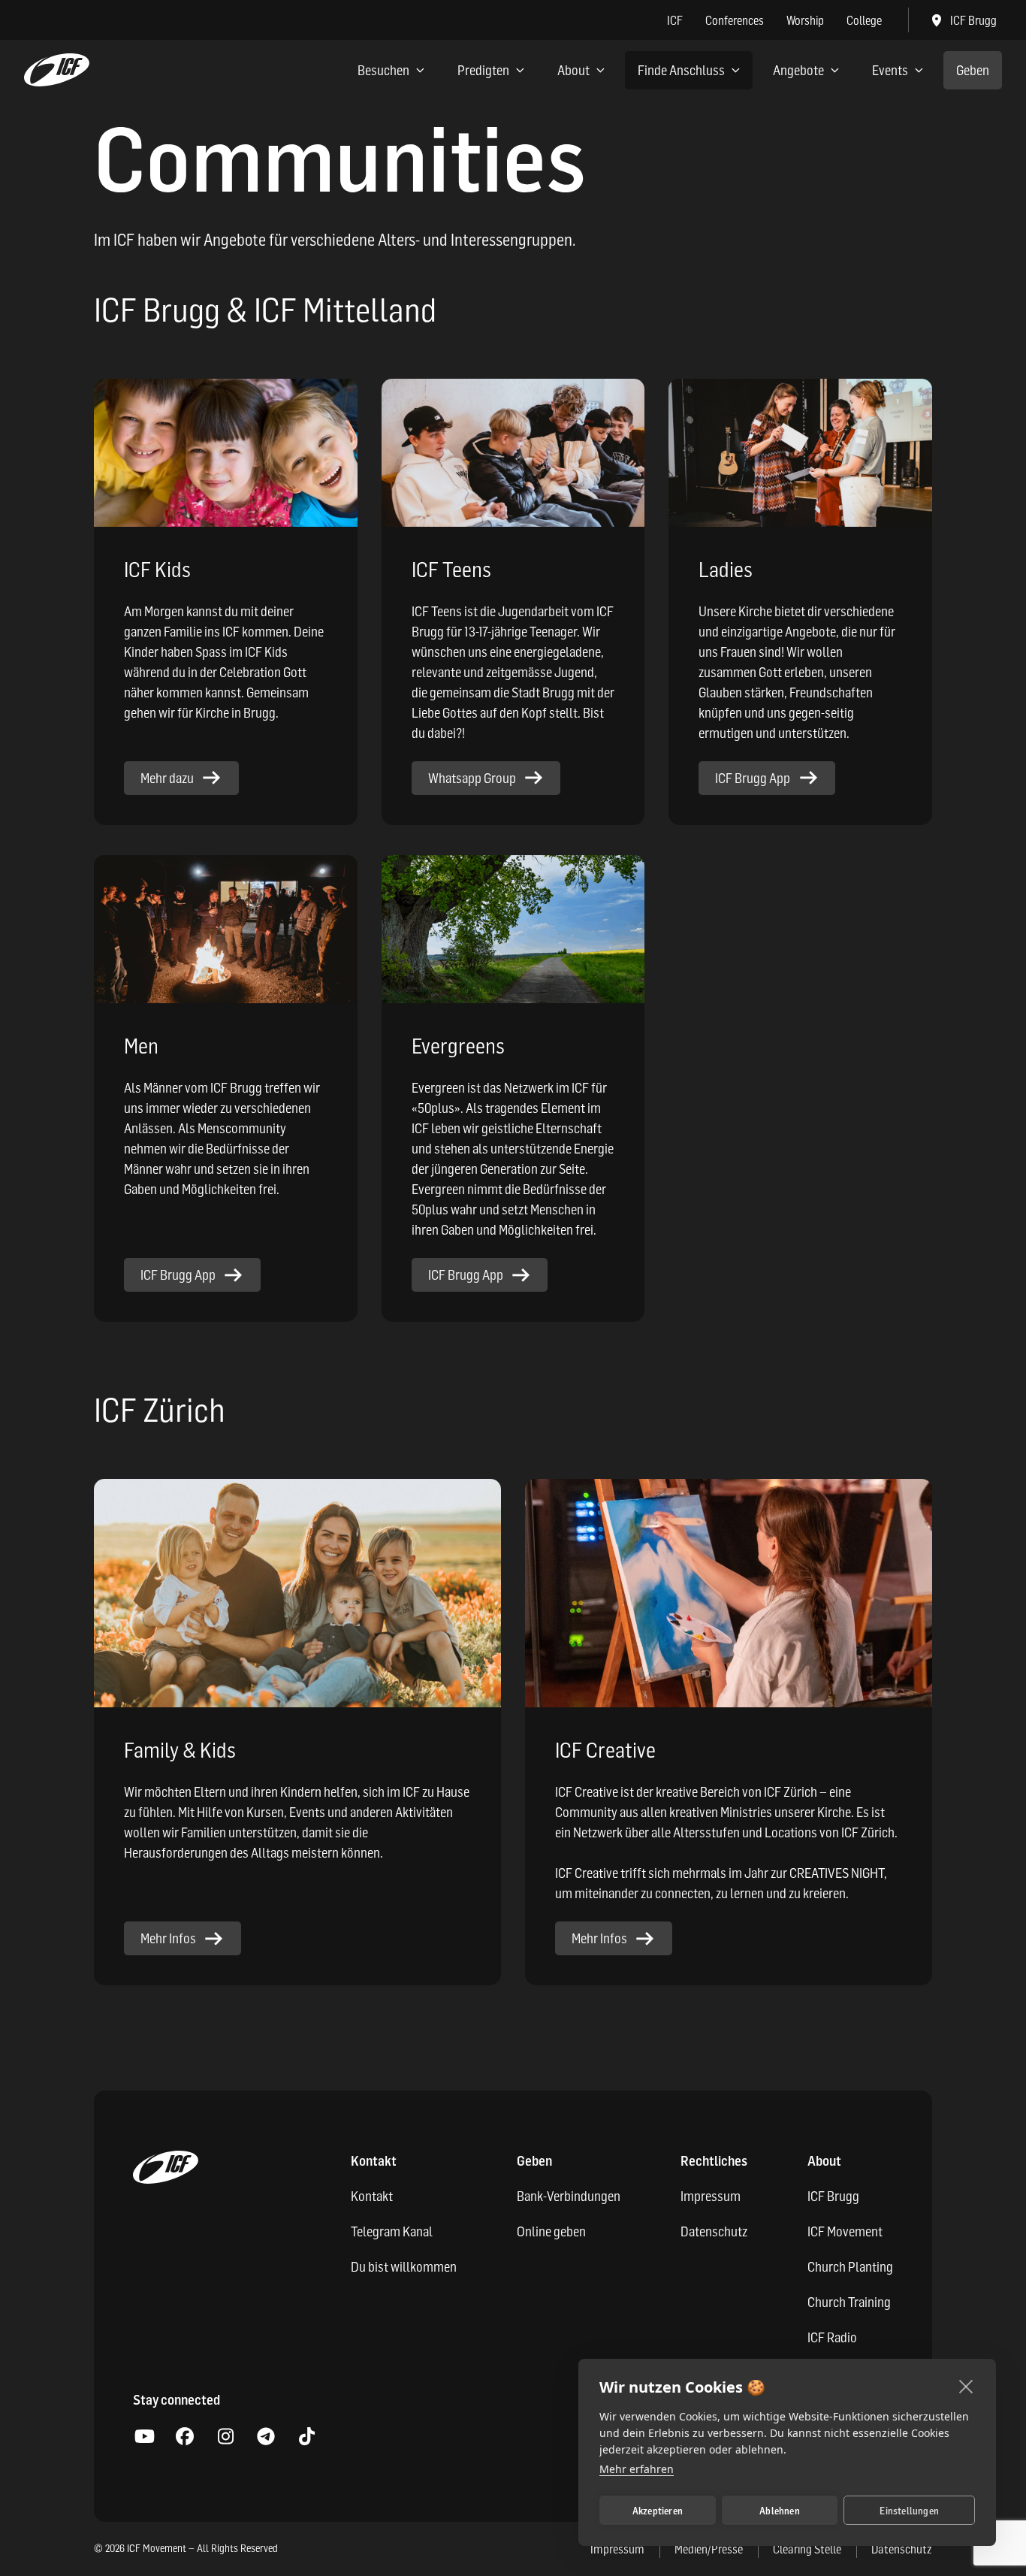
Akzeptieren (658, 2511)
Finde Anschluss (681, 70)
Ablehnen (780, 2511)
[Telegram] (266, 2437)
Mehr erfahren (637, 2469)
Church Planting (850, 2267)
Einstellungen (909, 2511)
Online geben (551, 2231)
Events (890, 70)
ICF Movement (845, 2231)
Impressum (711, 2196)
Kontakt (372, 2196)
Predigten (483, 70)
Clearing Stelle (807, 2549)
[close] (966, 2386)
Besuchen (383, 70)
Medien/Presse (709, 2549)
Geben (973, 70)
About (573, 70)
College (864, 20)
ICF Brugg (833, 2196)
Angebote (798, 70)
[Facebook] (185, 2437)
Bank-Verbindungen (569, 2196)
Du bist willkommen (404, 2267)
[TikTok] (306, 2437)
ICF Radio (832, 2337)
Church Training (849, 2302)
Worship (805, 20)
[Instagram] (225, 2437)
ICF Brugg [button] (973, 20)
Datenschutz (714, 2231)
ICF (675, 20)
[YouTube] (144, 2437)
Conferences (735, 20)
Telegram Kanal (392, 2231)
